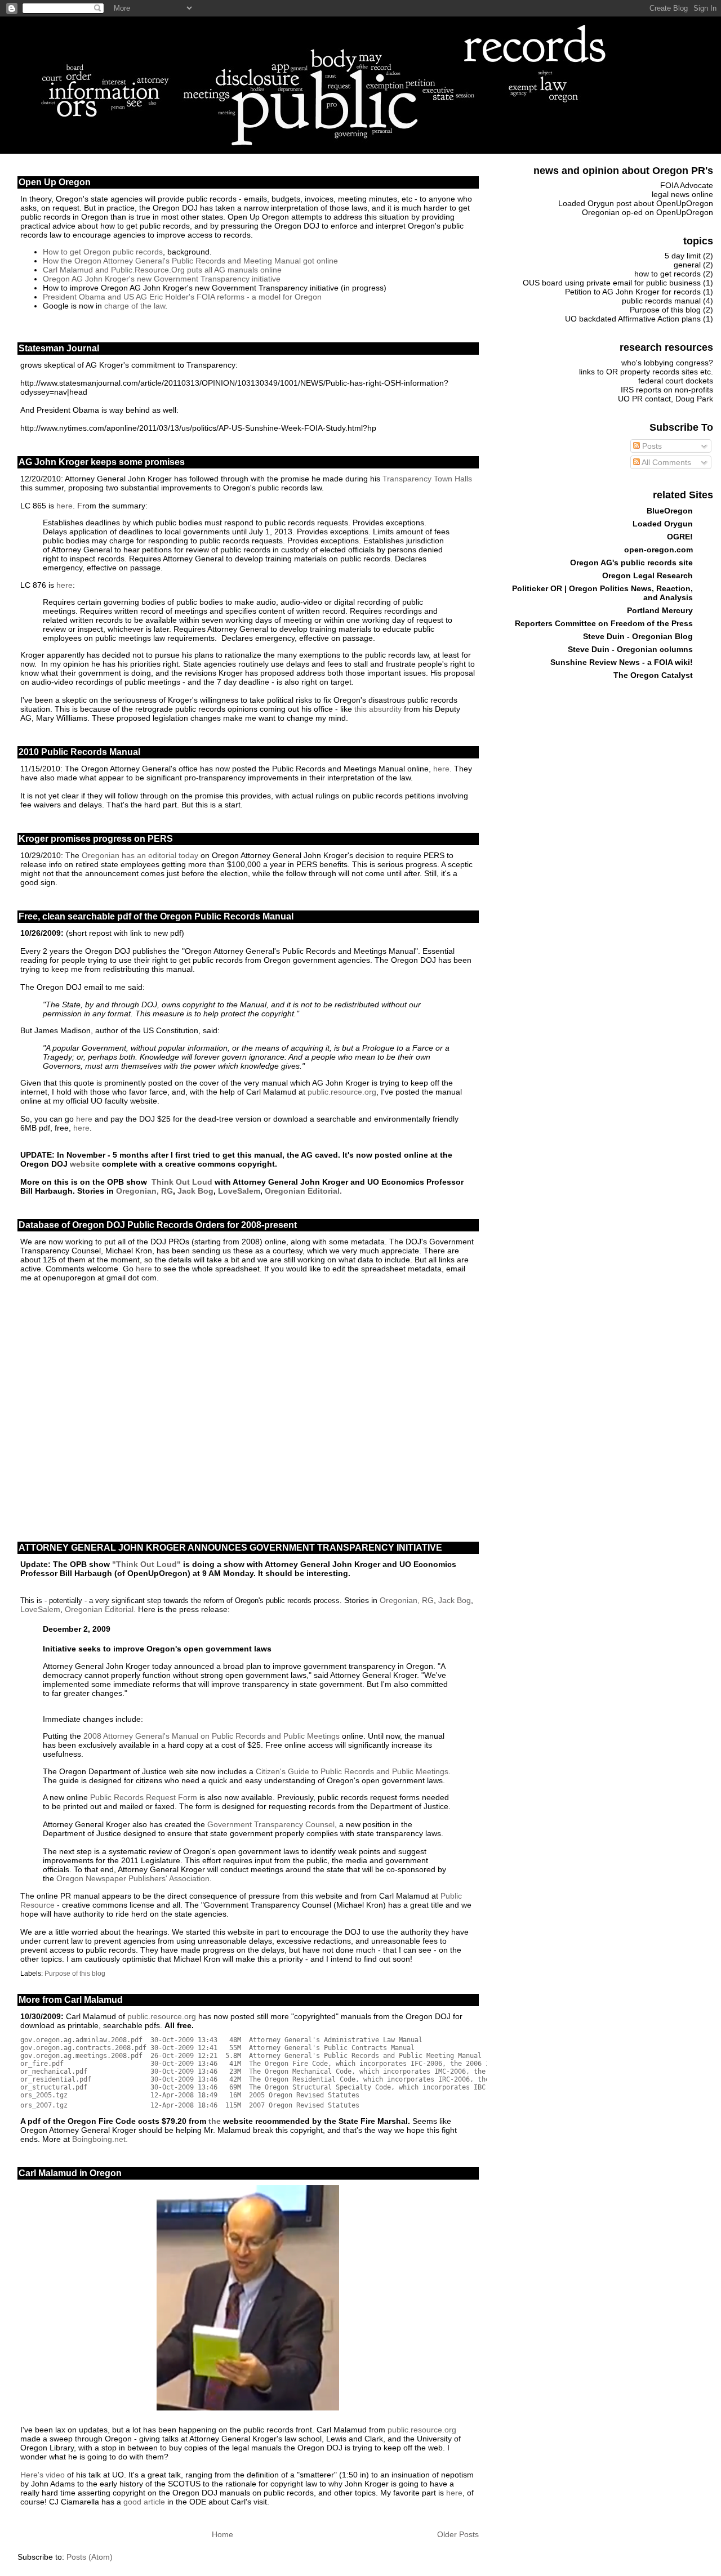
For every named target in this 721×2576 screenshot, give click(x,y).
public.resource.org (342, 1092)
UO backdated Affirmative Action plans (633, 319)
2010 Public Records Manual (79, 752)
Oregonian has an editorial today (140, 855)
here (64, 506)
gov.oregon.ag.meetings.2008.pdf (81, 2056)
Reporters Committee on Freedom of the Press (604, 623)
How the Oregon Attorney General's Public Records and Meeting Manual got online (190, 261)
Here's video (43, 2475)
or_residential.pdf (56, 2079)
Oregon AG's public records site (631, 562)
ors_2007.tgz (44, 2105)
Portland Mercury (660, 610)
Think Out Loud (182, 1182)
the (215, 2121)
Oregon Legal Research (647, 575)
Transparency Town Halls (427, 479)
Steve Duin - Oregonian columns (630, 649)
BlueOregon (670, 511)
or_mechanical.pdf (54, 2071)
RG (167, 1191)
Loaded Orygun (663, 524)
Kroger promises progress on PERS (96, 839)
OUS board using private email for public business (612, 283)
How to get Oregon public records (103, 252)
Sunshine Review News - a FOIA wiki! (622, 662)
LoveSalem (239, 1191)
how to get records (667, 274)
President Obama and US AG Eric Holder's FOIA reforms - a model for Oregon (182, 297)
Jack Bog (195, 1191)
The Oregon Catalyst (653, 675)
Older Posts (458, 2534)
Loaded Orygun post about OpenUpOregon (636, 203)
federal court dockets (676, 381)
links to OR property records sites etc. (646, 372)
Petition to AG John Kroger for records (633, 292)
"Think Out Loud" (146, 1564)
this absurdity (378, 709)
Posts (651, 446)
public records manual (661, 301)
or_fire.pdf (42, 2064)
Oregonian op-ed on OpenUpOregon (647, 212)
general (687, 265)
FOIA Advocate (687, 185)
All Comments (666, 462)
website (85, 1164)
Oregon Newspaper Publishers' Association (133, 1878)
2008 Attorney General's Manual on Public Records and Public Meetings (212, 1736)
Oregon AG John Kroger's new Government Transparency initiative (162, 279)
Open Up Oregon (55, 182)
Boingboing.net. (100, 2139)
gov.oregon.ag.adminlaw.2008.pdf (81, 2040)
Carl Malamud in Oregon (70, 2173)
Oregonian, (139, 1191)
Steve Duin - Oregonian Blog (638, 636)
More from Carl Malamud (71, 2000)
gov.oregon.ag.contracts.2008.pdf (83, 2048)
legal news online (682, 194)
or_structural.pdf (54, 2087)
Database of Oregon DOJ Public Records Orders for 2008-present (158, 1225)
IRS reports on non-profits (667, 390)
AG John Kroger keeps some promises (102, 462)
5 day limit (683, 256)
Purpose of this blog (75, 1974)
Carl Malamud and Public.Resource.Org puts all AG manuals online (162, 270)
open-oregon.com (658, 550)
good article (144, 2502)
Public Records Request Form (144, 1797)
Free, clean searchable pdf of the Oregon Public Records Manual (156, 916)
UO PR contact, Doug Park (666, 399)
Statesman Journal (59, 348)
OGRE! (680, 537)
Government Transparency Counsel (271, 1824)
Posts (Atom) (90, 2557)
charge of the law (135, 306)
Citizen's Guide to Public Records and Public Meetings (352, 1771)
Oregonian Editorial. (302, 1191)
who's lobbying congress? (667, 363)
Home (222, 2534)
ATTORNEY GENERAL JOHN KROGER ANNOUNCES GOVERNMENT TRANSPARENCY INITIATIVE (230, 1548)
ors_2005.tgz (44, 2095)
